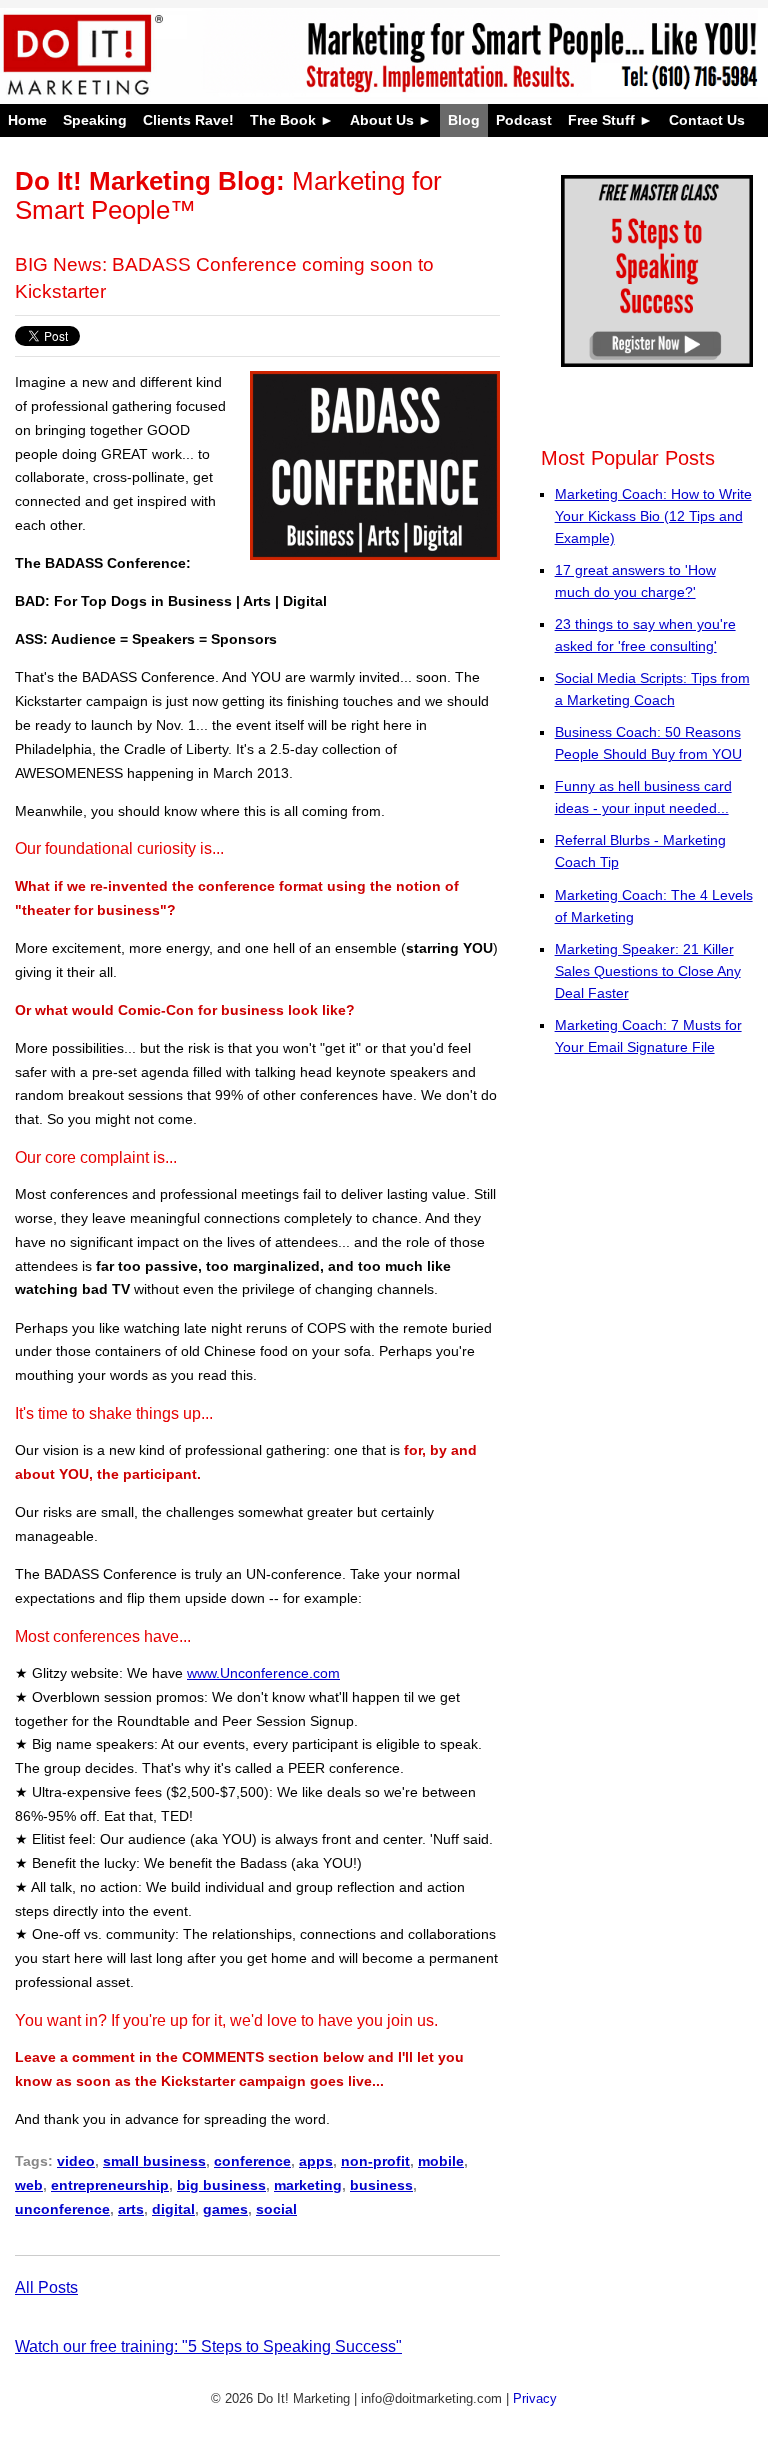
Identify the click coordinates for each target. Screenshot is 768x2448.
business (381, 2185)
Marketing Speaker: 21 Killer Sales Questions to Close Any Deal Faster (648, 971)
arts (131, 2209)
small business (154, 2161)
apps (316, 2161)
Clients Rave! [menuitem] (188, 120)
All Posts (46, 2287)
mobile (441, 2161)
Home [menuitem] (27, 120)
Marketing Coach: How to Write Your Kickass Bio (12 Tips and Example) (653, 516)
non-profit (375, 2161)
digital (173, 2209)
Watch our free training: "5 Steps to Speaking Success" (208, 2346)
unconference (62, 2209)
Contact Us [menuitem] (707, 120)
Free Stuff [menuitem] (601, 120)
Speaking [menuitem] (95, 120)
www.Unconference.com (263, 1673)
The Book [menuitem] (283, 120)
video (76, 2161)
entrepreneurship (110, 2185)
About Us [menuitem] (382, 120)
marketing (308, 2185)
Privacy (535, 2398)
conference (252, 2161)
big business (221, 2185)
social (276, 2209)
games (225, 2209)
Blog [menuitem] (464, 120)
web (29, 2185)
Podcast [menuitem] (524, 120)
